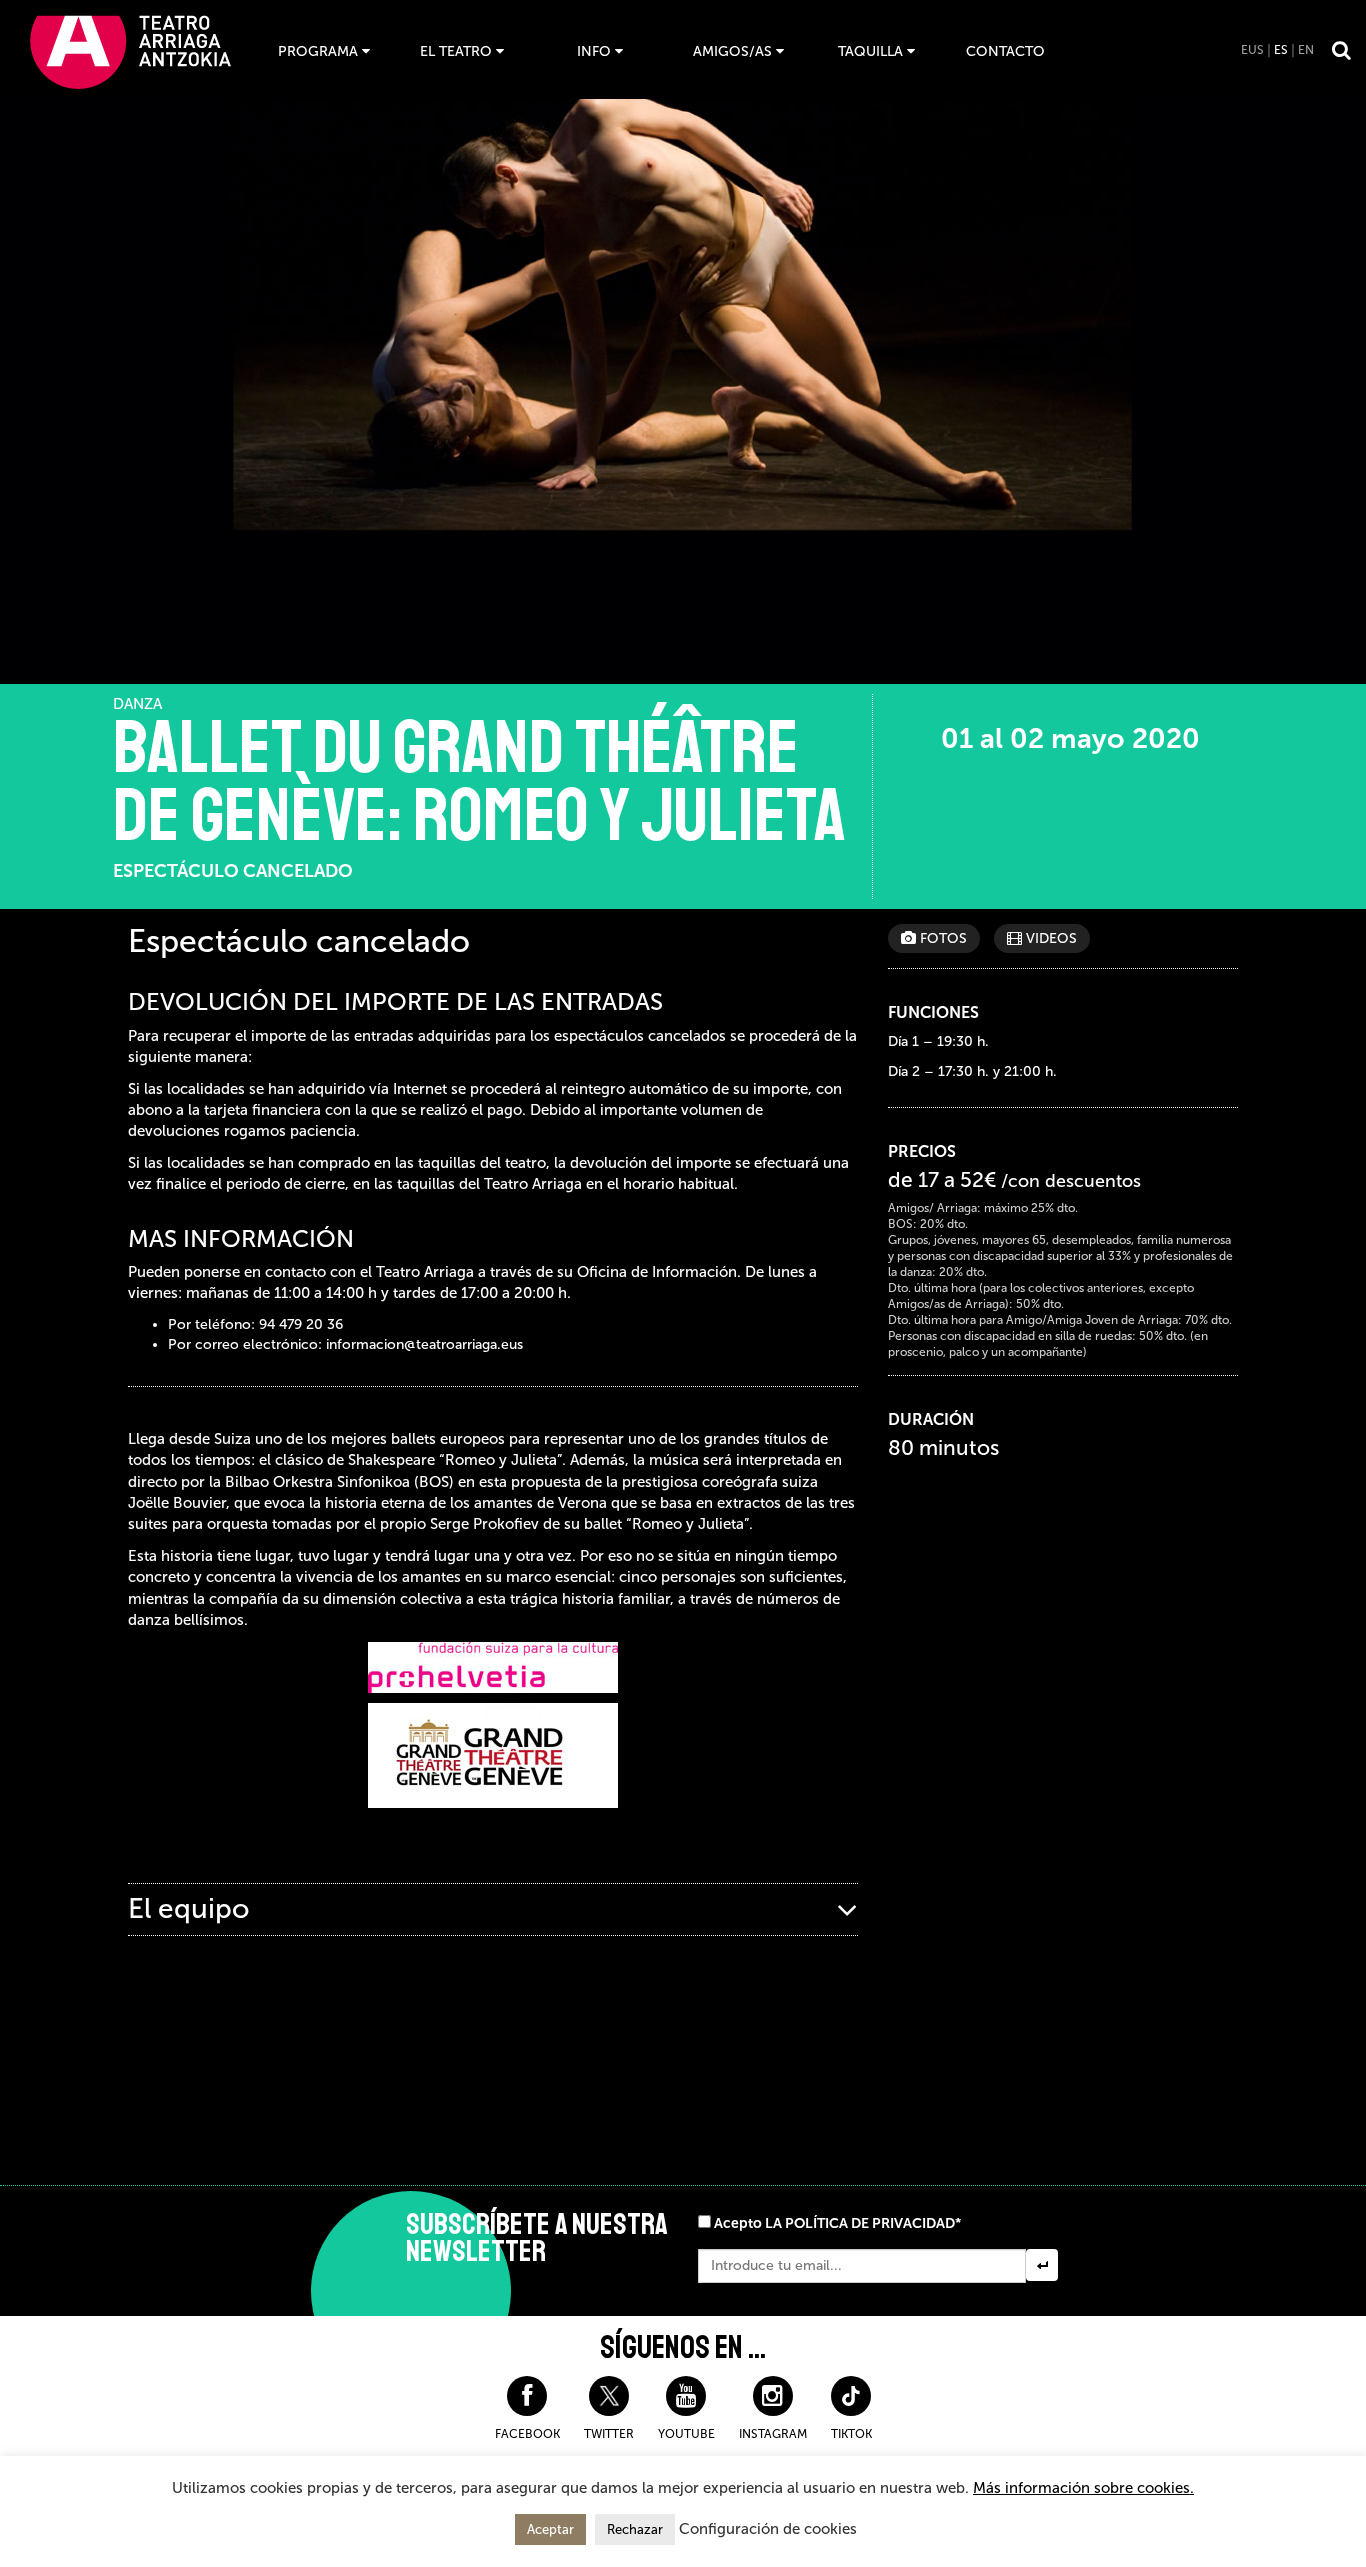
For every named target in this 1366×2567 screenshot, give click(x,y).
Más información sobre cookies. (1083, 2488)
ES (1281, 50)
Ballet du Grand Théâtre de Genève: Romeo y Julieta (479, 782)
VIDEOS (1049, 938)
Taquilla (870, 51)
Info (594, 51)
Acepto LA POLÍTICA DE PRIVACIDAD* (837, 2223)
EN (1306, 50)
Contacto (1005, 51)
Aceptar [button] (550, 2529)
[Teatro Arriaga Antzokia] (130, 51)
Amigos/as (732, 51)
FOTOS (941, 938)
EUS (1252, 50)
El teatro (456, 51)
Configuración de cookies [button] (768, 2529)
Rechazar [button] (635, 2529)
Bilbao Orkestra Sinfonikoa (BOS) (339, 1482)
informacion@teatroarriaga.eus (424, 1344)
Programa (318, 51)
